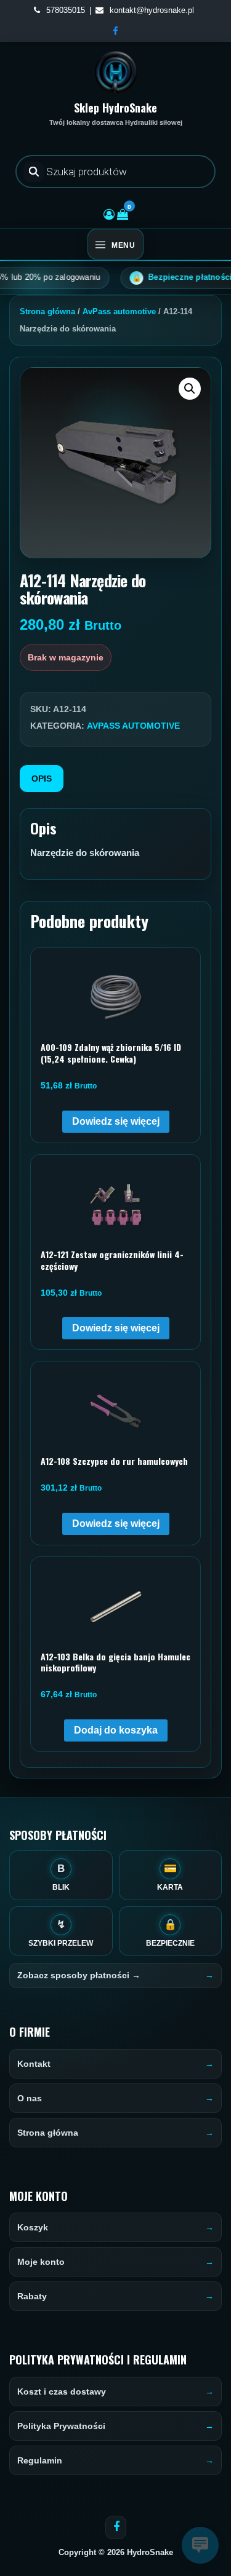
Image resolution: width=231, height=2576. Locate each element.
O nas (30, 2098)
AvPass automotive (119, 311)
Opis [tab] (42, 779)
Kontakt (34, 2064)
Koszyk (33, 2227)
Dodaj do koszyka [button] (116, 1730)
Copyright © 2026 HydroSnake (116, 2552)
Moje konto (41, 2262)
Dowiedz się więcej (116, 1121)
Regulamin (40, 2460)
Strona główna (47, 311)
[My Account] (109, 215)
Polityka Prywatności (61, 2426)
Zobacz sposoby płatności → (79, 1975)
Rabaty (32, 2296)
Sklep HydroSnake (115, 108)
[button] (190, 389)
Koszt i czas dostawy (62, 2392)
